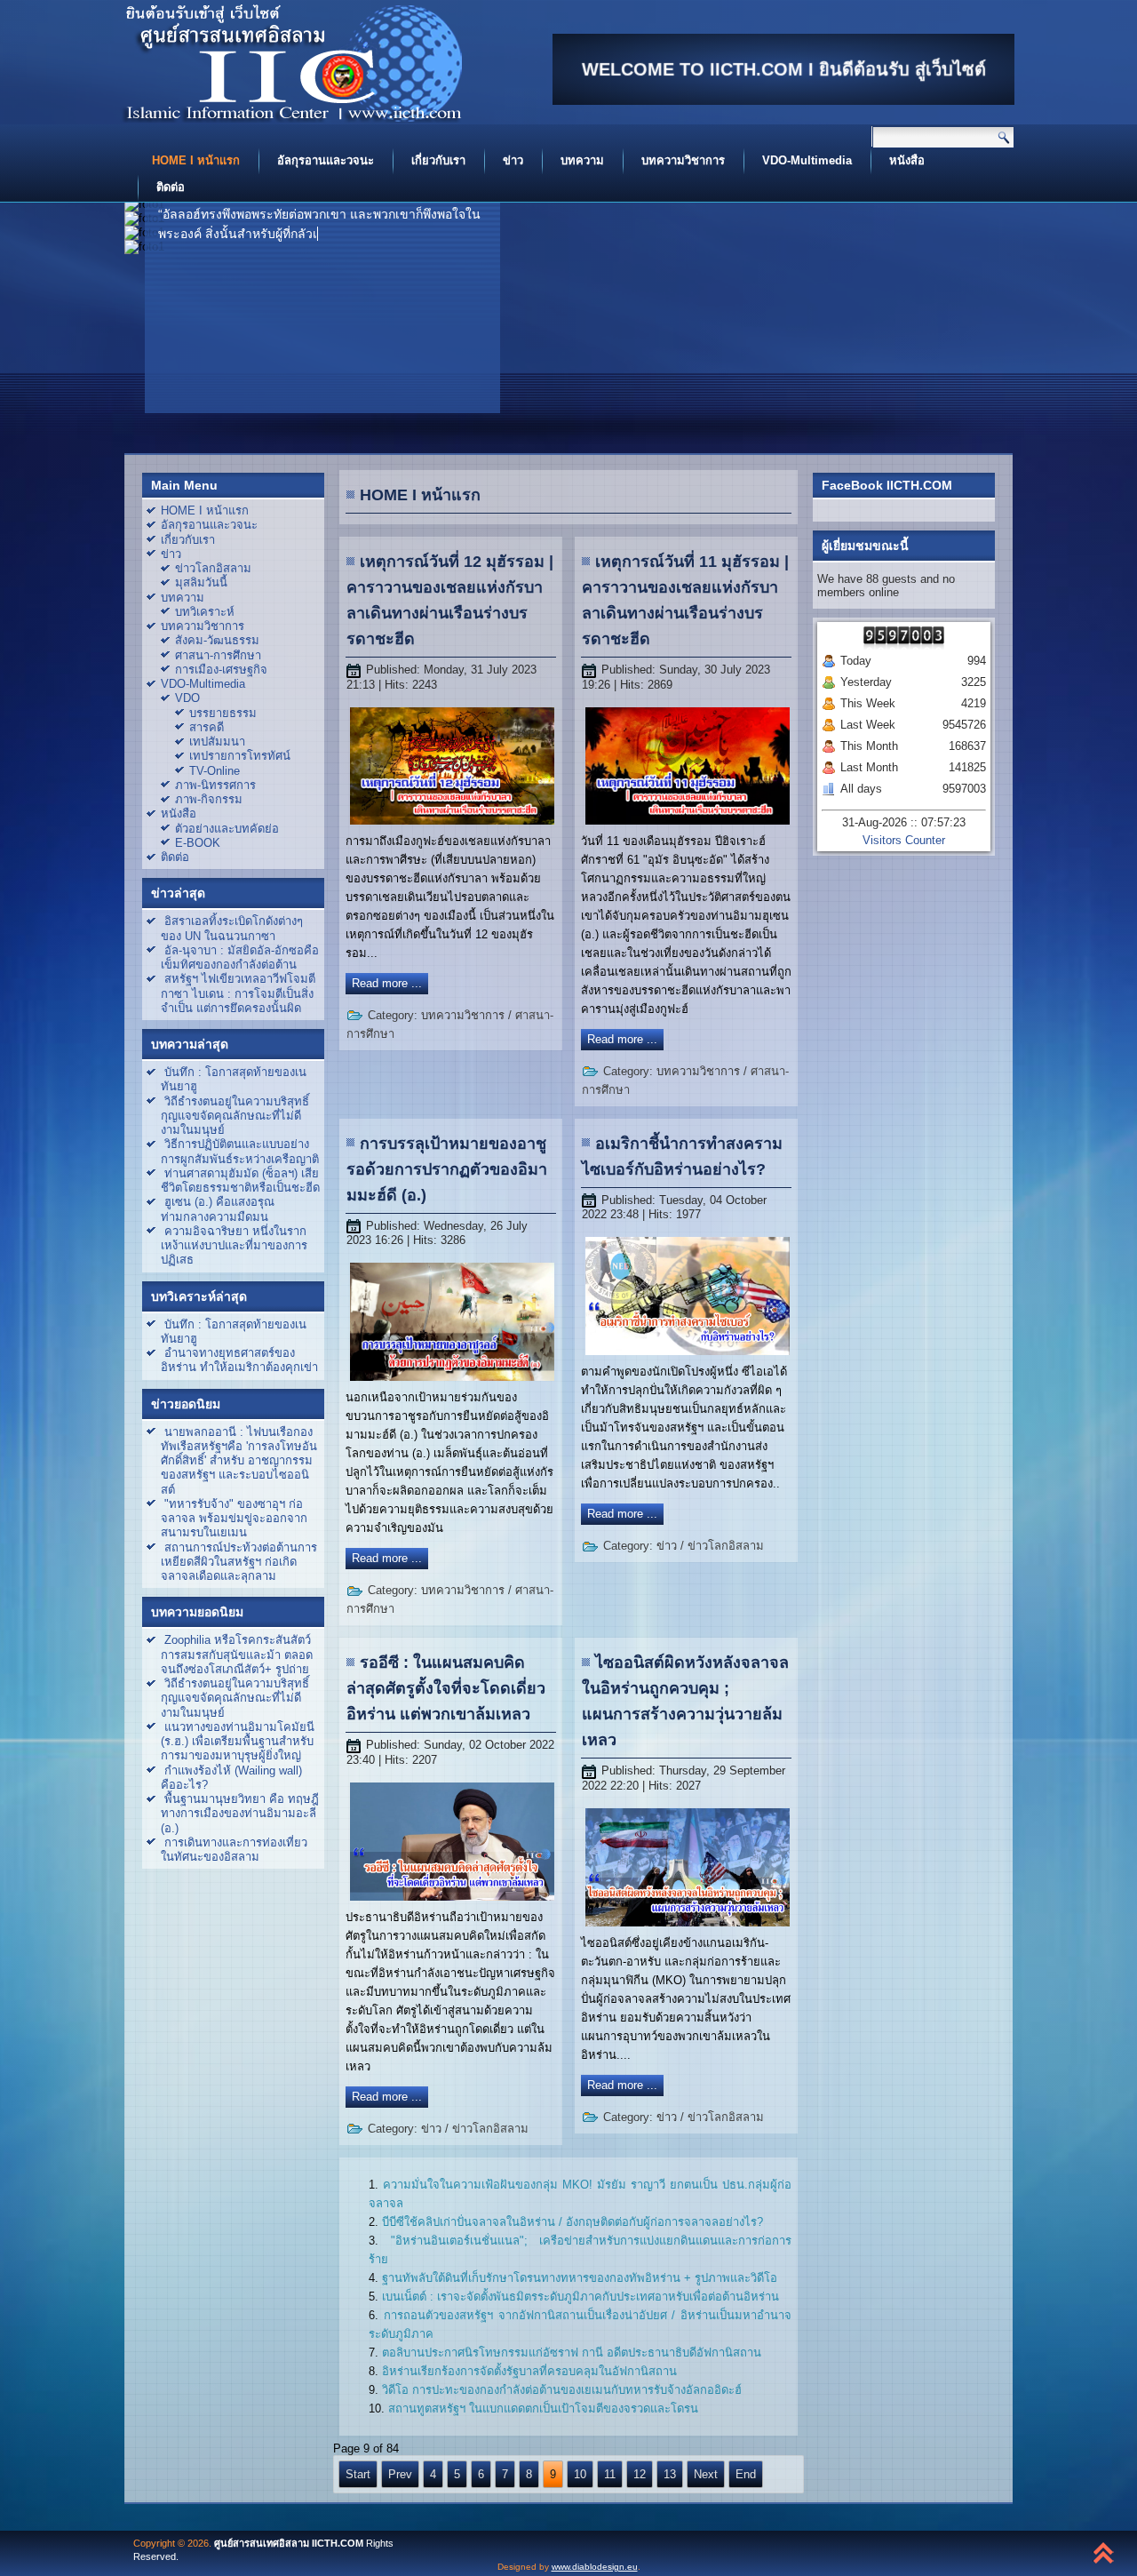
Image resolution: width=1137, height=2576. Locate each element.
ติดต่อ (171, 187)
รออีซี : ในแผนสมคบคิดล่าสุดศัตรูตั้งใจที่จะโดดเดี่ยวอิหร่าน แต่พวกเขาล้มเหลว (446, 1688)
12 (640, 2474)
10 (580, 2474)
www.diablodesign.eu (595, 2567)
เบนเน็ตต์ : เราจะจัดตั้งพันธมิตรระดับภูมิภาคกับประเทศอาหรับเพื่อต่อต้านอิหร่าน (580, 2297)
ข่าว (513, 160)
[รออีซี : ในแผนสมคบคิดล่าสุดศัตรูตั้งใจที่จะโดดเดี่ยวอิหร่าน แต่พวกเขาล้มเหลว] (452, 1901)
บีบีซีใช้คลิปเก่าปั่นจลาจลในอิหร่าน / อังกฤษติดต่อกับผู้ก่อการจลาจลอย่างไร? (572, 2222)
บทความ (582, 160)
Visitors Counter (904, 840)
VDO (187, 698)
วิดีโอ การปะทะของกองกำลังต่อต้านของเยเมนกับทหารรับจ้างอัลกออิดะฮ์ (562, 2390)
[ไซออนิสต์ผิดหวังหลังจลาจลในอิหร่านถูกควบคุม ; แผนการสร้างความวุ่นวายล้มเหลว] (688, 1927)
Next (706, 2474)
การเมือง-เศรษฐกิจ (221, 670)
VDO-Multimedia (807, 160)
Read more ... (387, 983)
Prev (400, 2474)
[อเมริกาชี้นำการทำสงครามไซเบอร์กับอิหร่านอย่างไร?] (688, 1356)
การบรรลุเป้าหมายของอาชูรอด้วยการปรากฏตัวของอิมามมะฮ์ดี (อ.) (447, 1169)
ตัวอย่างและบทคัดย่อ (227, 829)
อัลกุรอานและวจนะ (326, 160)
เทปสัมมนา (217, 742)
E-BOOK (198, 843)
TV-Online (215, 771)
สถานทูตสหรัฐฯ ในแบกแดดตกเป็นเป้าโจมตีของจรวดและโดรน (543, 2409)
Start (358, 2474)
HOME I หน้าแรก (196, 160)
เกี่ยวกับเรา (438, 160)
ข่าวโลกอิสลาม (213, 568)
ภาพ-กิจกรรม (209, 799)
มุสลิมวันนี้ (201, 582)
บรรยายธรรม (223, 713)
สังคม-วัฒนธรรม (217, 640)
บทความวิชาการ (683, 160)
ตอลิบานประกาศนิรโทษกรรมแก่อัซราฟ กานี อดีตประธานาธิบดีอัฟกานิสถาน (572, 2353)
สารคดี (207, 727)
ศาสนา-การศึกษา (218, 655)
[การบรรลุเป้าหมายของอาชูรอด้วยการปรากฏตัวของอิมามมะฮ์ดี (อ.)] (452, 1381)
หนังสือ (907, 160)
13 (670, 2474)
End (746, 2474)
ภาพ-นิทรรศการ (215, 785)
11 (610, 2474)
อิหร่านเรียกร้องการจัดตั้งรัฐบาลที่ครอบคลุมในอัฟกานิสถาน (529, 2371)
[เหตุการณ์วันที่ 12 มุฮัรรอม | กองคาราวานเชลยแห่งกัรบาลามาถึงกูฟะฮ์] (452, 825)
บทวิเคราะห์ (205, 612)
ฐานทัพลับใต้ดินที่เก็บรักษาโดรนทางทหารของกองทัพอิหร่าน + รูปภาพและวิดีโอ (580, 2278)
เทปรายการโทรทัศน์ (240, 756)
